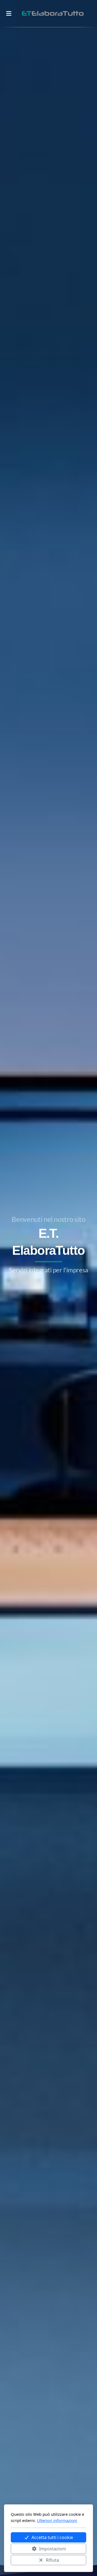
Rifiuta (52, 2560)
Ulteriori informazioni (57, 2520)
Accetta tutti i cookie (52, 2537)
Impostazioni (52, 2549)
